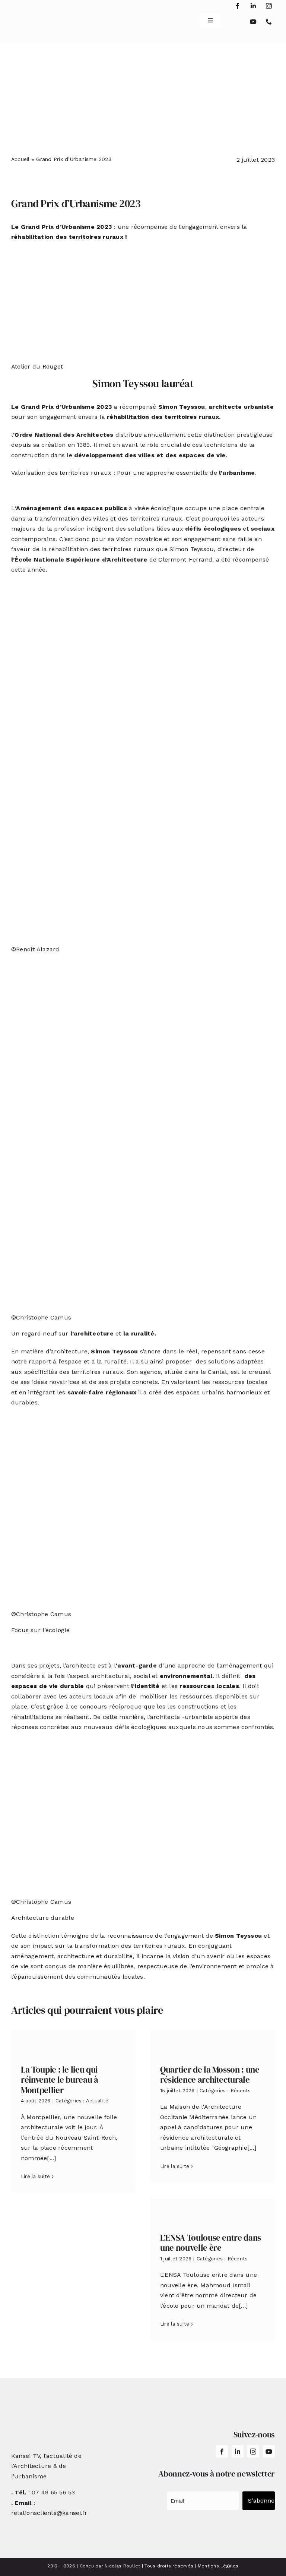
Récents (241, 2091)
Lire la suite (35, 2176)
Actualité (97, 2101)
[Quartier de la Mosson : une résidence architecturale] (213, 2041)
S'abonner (261, 2501)
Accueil (20, 159)
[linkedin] (253, 6)
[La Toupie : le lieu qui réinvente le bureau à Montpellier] (73, 2041)
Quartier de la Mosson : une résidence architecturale (210, 2075)
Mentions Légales (218, 2566)
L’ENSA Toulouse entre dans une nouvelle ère (211, 2243)
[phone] (269, 22)
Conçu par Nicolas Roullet (110, 2566)
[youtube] (253, 22)
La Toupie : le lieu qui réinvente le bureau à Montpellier (60, 2080)
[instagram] (269, 6)
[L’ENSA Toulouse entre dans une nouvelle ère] (213, 2210)
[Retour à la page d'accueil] (33, 18)
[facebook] (238, 6)
